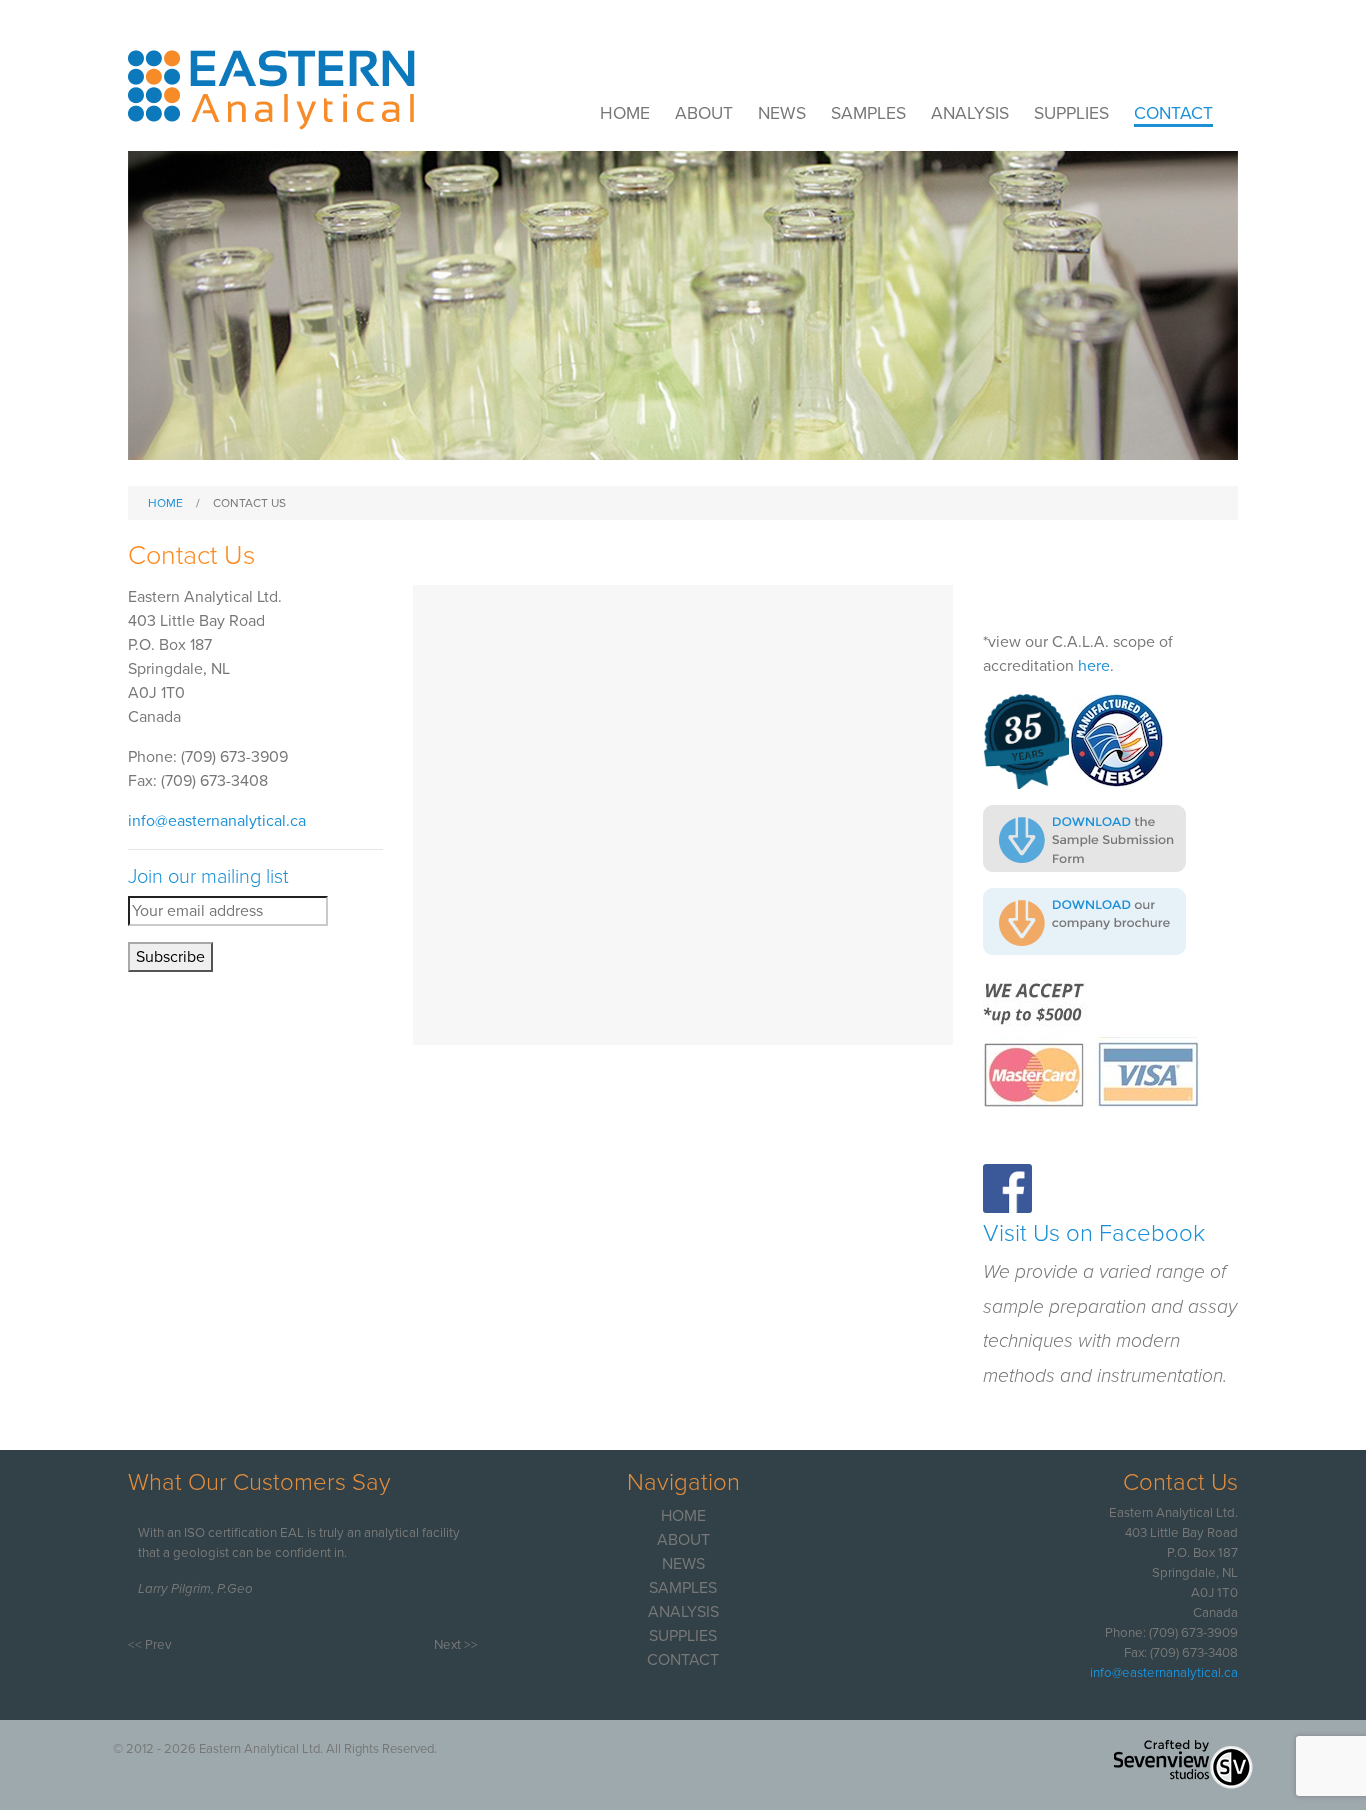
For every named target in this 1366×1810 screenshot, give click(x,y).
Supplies (1071, 113)
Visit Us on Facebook (1094, 1233)
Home (625, 113)
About (704, 113)
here (1094, 666)
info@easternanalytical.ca (217, 821)
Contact (1173, 113)
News (782, 113)
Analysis (970, 113)
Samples (868, 113)
